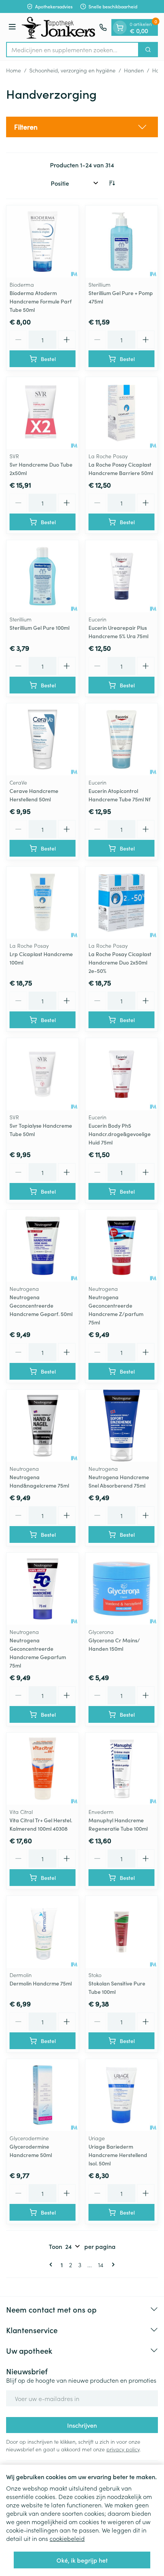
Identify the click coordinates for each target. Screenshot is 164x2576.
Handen (134, 70)
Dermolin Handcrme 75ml (41, 1983)
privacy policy (123, 2449)
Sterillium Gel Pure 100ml (39, 628)
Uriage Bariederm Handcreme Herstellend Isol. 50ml (118, 2155)
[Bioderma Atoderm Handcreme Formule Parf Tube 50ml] (43, 242)
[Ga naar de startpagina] (59, 27)
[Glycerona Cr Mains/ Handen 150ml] (121, 1589)
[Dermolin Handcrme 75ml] (43, 1932)
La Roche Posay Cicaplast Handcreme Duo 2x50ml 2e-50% (120, 962)
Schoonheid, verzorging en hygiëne (72, 70)
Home (14, 70)
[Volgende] (112, 2265)
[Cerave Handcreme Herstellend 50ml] (43, 739)
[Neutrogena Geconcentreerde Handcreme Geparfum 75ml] (43, 1589)
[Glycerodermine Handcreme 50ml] (43, 2095)
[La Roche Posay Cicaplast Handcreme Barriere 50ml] (121, 413)
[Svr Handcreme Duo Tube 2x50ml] (43, 413)
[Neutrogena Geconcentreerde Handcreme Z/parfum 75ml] (121, 1246)
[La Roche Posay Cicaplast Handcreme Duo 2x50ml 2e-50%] (121, 903)
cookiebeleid (67, 2538)
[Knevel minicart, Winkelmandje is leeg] (120, 27)
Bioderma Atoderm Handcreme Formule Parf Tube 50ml (41, 301)
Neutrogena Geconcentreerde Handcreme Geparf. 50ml (41, 1305)
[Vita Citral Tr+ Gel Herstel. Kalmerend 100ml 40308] (43, 1769)
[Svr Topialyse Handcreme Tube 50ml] (43, 1074)
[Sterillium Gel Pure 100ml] (43, 576)
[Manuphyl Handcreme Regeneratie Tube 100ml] (121, 1769)
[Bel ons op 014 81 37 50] (103, 27)
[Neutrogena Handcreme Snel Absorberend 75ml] (121, 1426)
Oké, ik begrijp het (82, 2560)
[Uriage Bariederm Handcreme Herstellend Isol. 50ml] (121, 2095)
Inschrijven (82, 2425)
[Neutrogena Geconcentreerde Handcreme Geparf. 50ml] (43, 1246)
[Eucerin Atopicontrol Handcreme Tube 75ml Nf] (121, 739)
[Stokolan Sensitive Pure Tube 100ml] (121, 1932)
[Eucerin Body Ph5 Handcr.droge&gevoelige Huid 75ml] (121, 1074)
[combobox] (72, 50)
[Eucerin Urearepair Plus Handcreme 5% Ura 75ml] (121, 576)
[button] (82, 127)
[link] (52, 2265)
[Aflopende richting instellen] (112, 183)
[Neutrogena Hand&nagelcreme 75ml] (43, 1426)
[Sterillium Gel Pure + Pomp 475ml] (121, 242)
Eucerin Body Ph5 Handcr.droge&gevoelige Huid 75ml (120, 1134)
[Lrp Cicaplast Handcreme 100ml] (43, 903)
